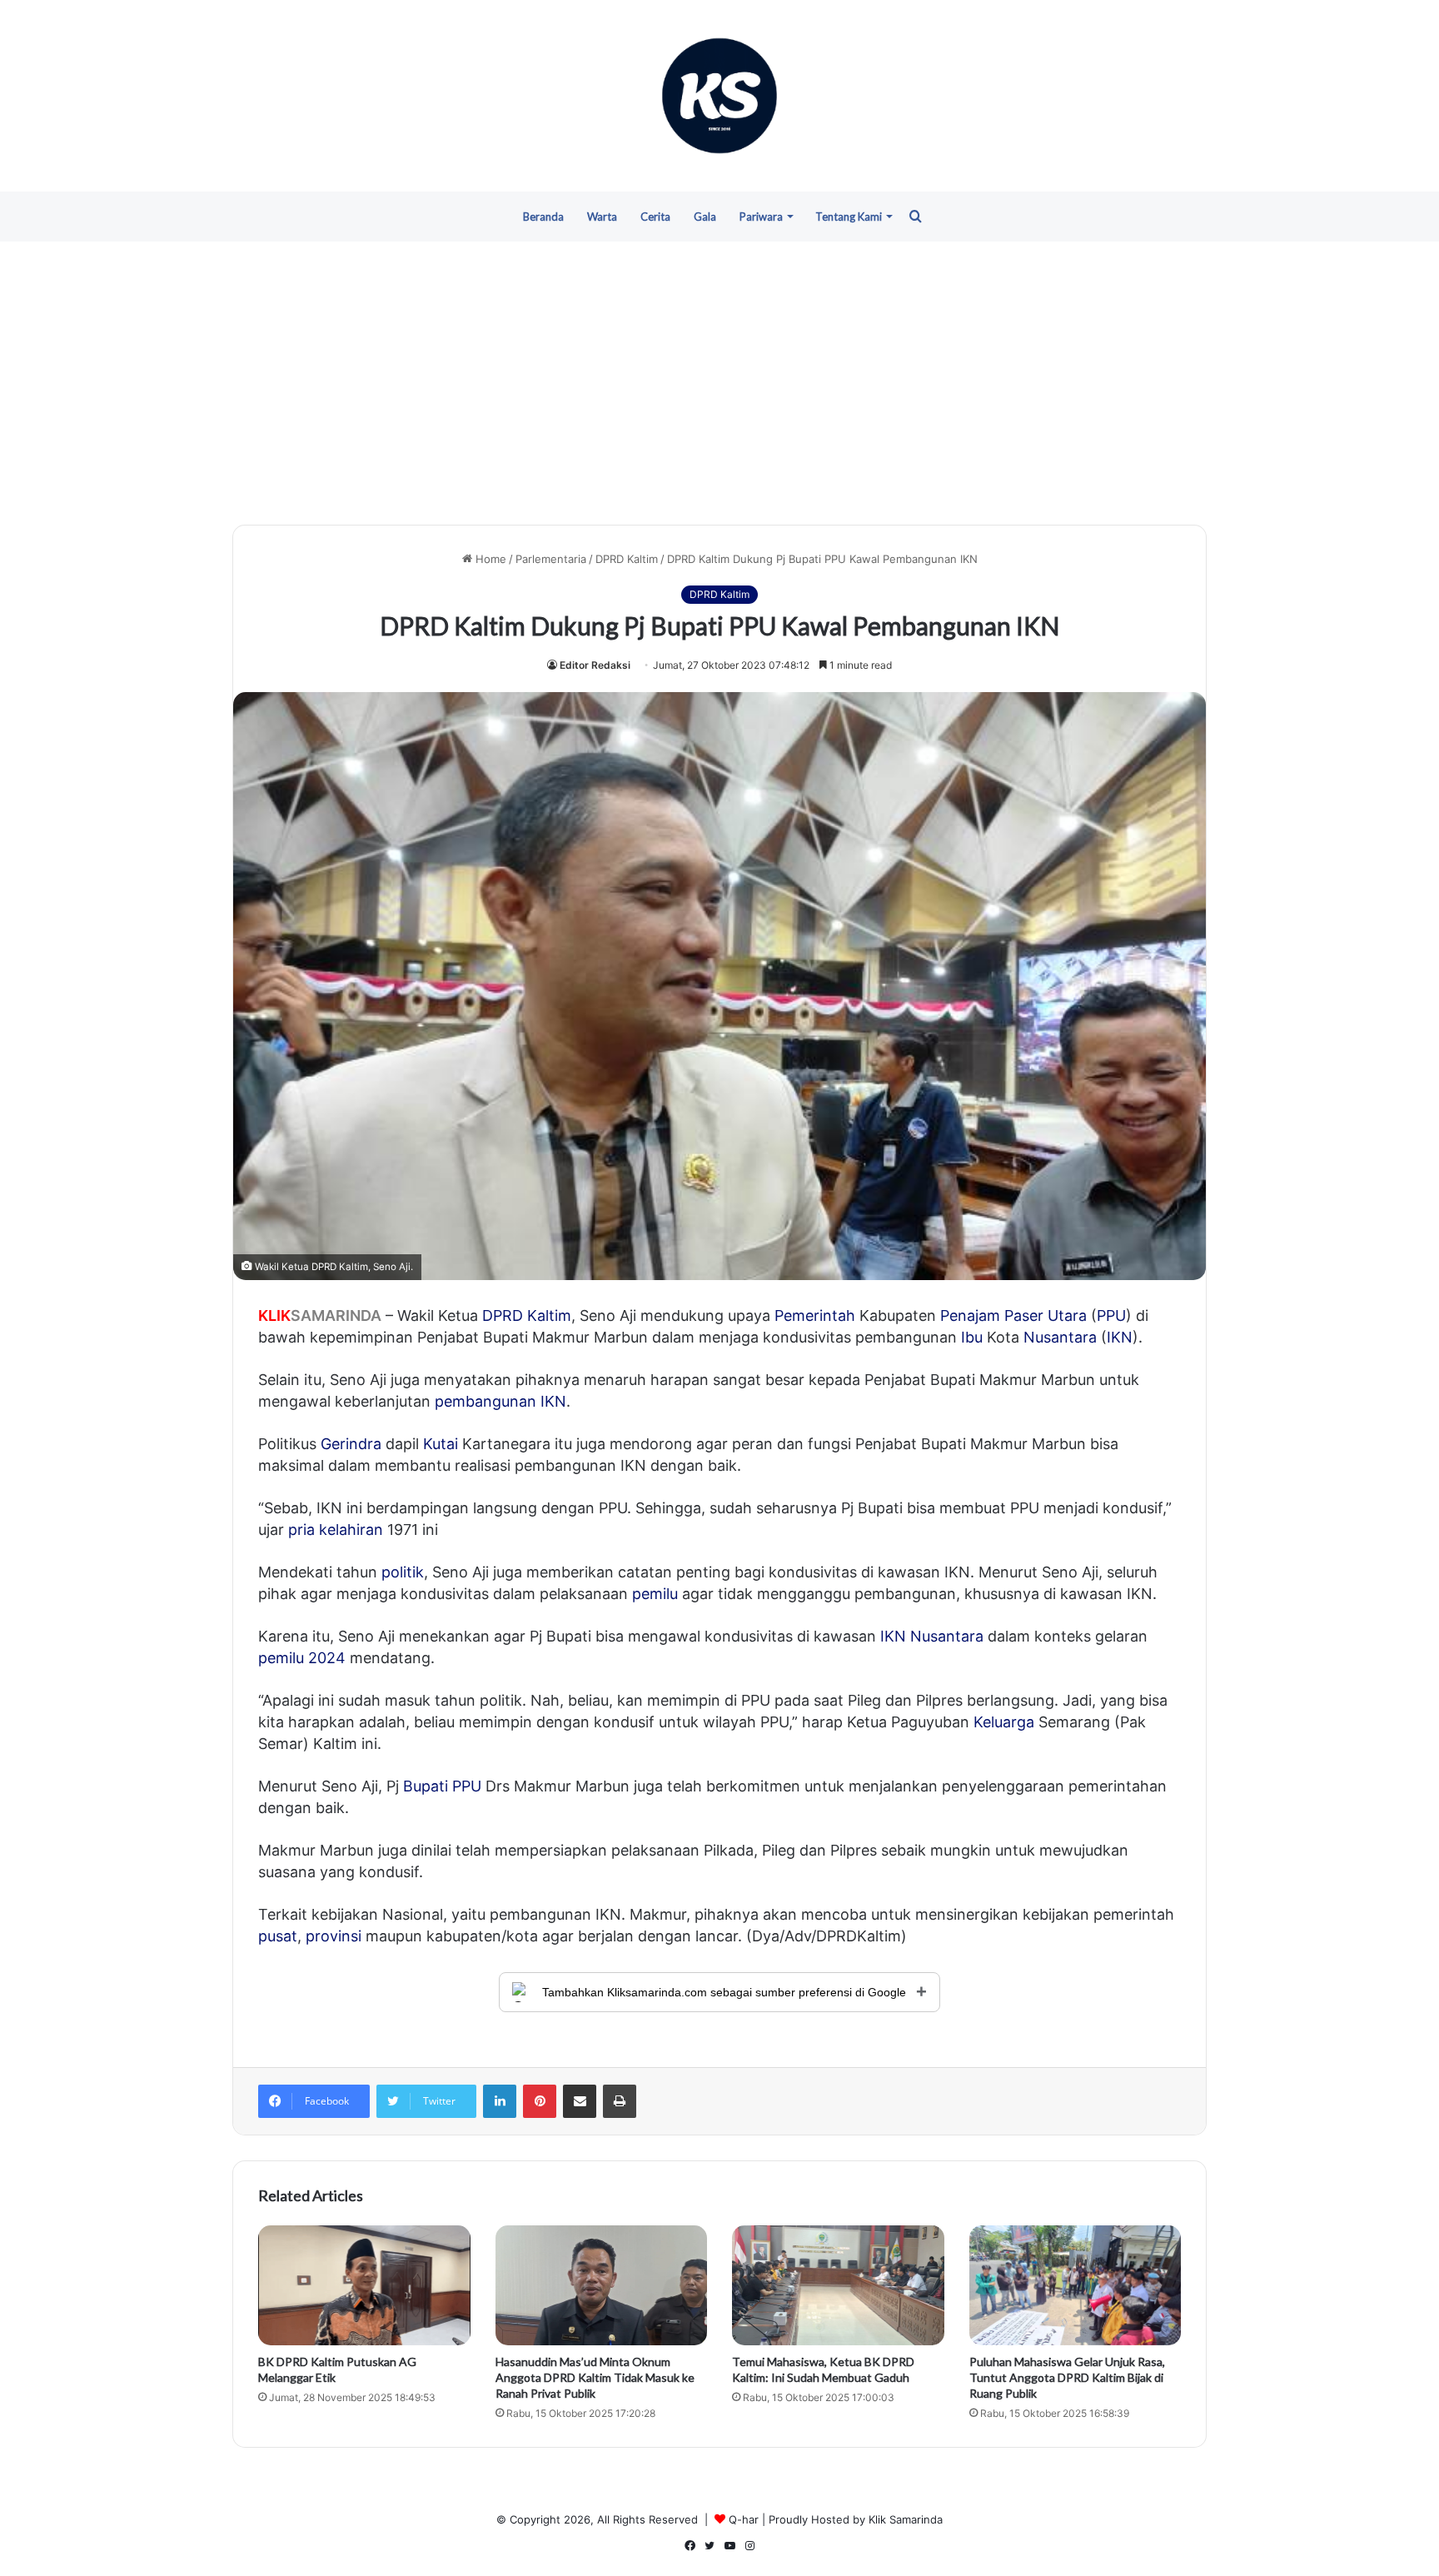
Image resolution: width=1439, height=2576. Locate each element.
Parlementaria (551, 559)
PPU (1111, 1315)
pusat (278, 1936)
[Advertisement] (719, 383)
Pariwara (761, 217)
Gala (705, 217)
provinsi (334, 1936)
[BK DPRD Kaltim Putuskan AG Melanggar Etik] (364, 2285)
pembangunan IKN (500, 1401)
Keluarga (1004, 1722)
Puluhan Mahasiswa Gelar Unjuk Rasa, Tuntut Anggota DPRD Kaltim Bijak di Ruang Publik (1067, 2377)
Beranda (543, 217)
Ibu (972, 1337)
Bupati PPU (442, 1786)
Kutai (441, 1444)
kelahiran (351, 1530)
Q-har (744, 2519)
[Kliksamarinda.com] (719, 96)
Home (489, 559)
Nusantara (1060, 1337)
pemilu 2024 (302, 1658)
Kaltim (549, 1315)
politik (403, 1572)
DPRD (503, 1315)
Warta (602, 217)
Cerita (655, 217)
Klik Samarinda (906, 2519)
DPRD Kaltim (627, 559)
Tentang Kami (849, 217)
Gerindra (351, 1444)
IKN (1120, 1337)
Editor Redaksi (595, 665)
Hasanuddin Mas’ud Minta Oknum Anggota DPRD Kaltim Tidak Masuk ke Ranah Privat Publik (595, 2377)
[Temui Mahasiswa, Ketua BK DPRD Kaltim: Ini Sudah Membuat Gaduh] (838, 2285)
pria (301, 1530)
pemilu (655, 1594)
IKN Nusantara (932, 1636)
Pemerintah (815, 1315)
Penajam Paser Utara (1013, 1315)
